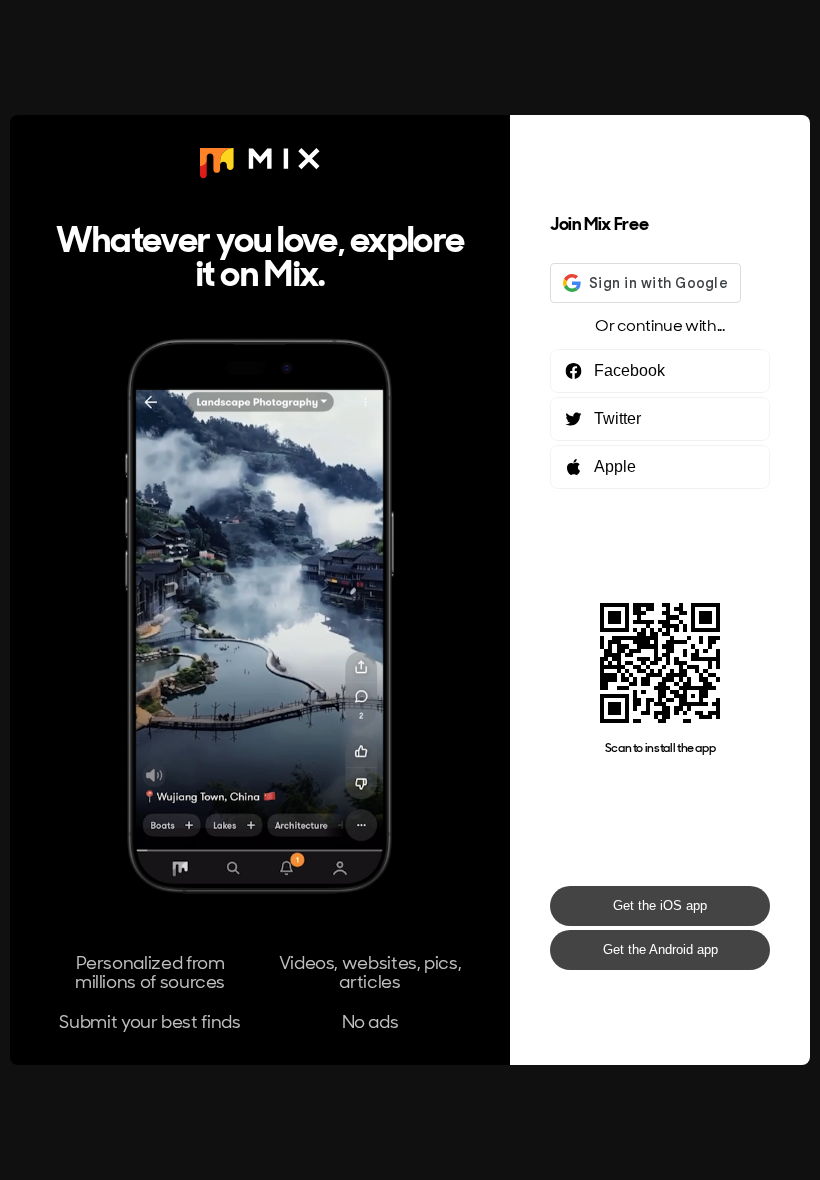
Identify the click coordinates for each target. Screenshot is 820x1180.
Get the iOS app (660, 905)
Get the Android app (660, 949)
